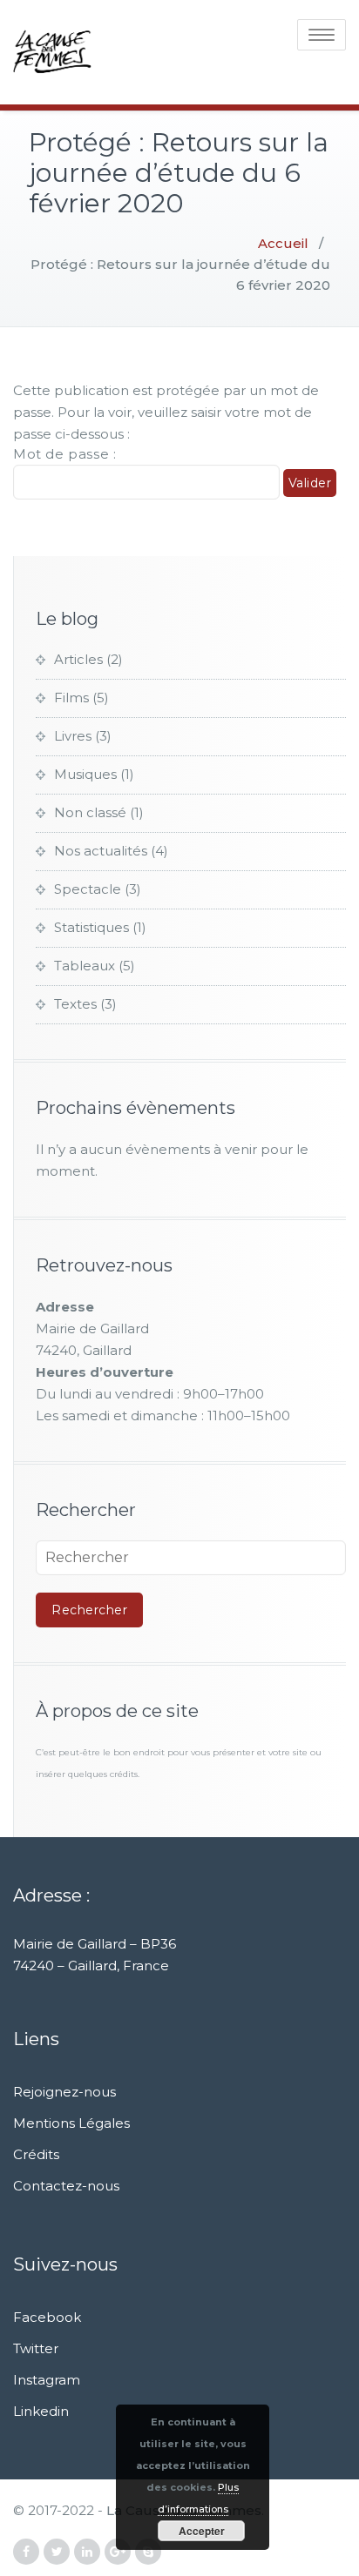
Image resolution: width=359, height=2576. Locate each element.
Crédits (36, 2154)
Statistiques (91, 927)
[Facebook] (26, 2552)
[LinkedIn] (87, 2552)
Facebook (47, 2317)
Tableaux (85, 966)
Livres (73, 736)
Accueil (283, 243)
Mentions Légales (71, 2123)
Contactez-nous (66, 2186)
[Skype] (148, 2552)
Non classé (90, 812)
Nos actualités (101, 851)
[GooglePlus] (118, 2552)
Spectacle (88, 889)
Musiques (85, 774)
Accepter (202, 2531)
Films (71, 698)
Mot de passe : (64, 454)
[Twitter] (57, 2552)
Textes (75, 1004)
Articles (78, 659)
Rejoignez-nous (64, 2092)
